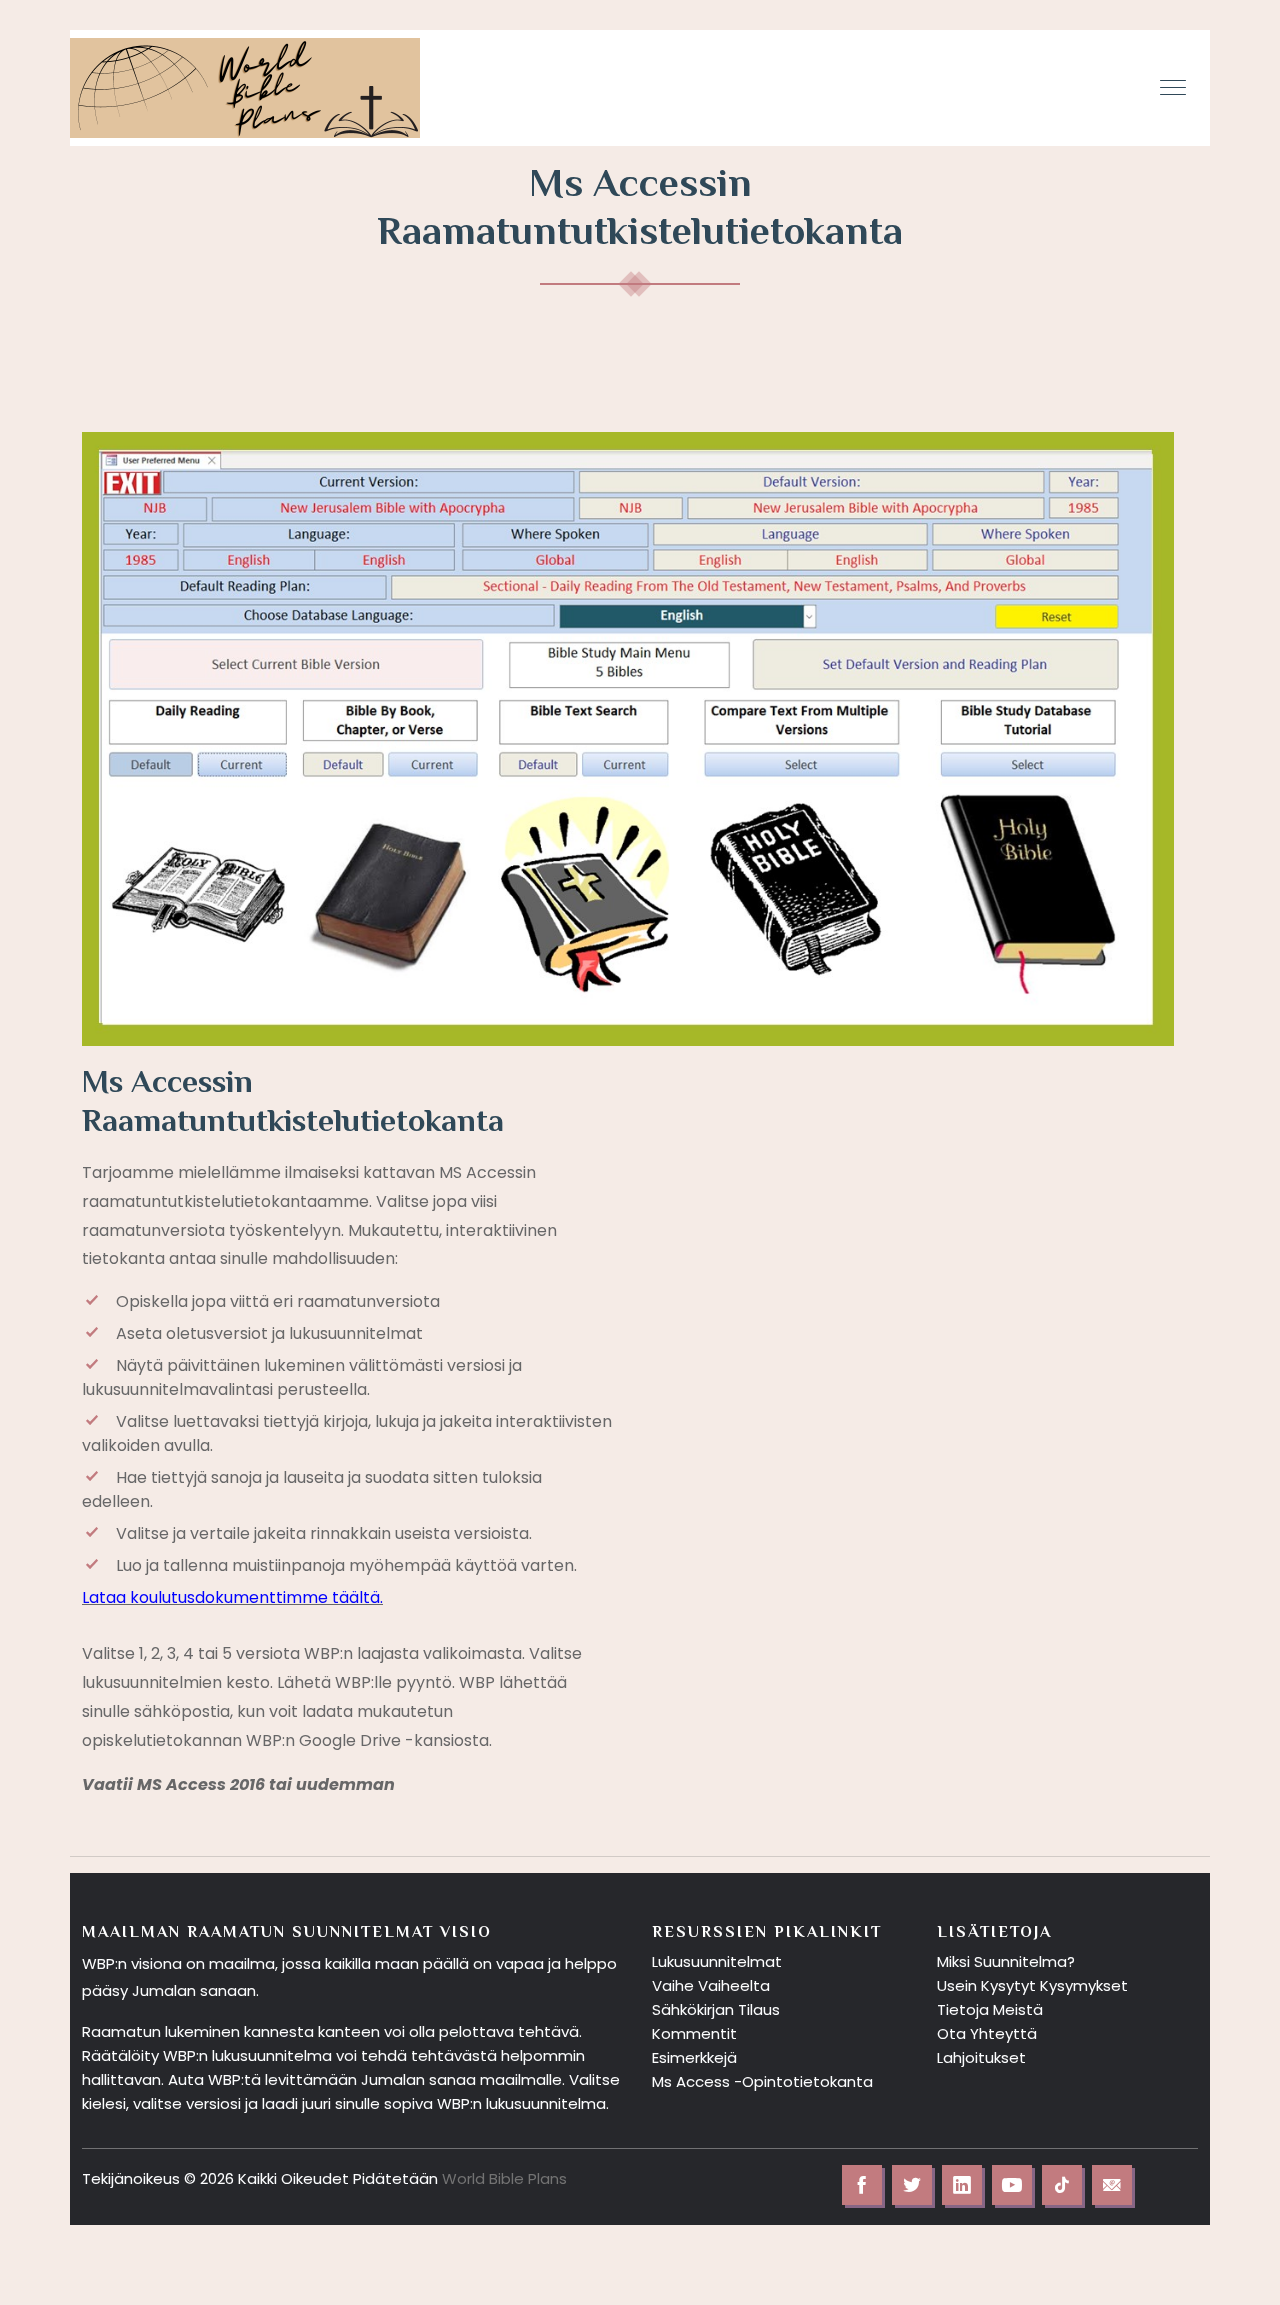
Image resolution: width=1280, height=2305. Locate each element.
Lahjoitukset (981, 2057)
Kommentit (694, 2033)
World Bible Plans (504, 2178)
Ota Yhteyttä (987, 2033)
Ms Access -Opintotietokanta (762, 2081)
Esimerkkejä (694, 2057)
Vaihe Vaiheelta (711, 1985)
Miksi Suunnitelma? (1006, 1961)
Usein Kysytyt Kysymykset (1032, 1985)
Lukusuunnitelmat (717, 1961)
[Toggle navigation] (1175, 88)
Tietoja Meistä (990, 2009)
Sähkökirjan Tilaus (716, 2009)
